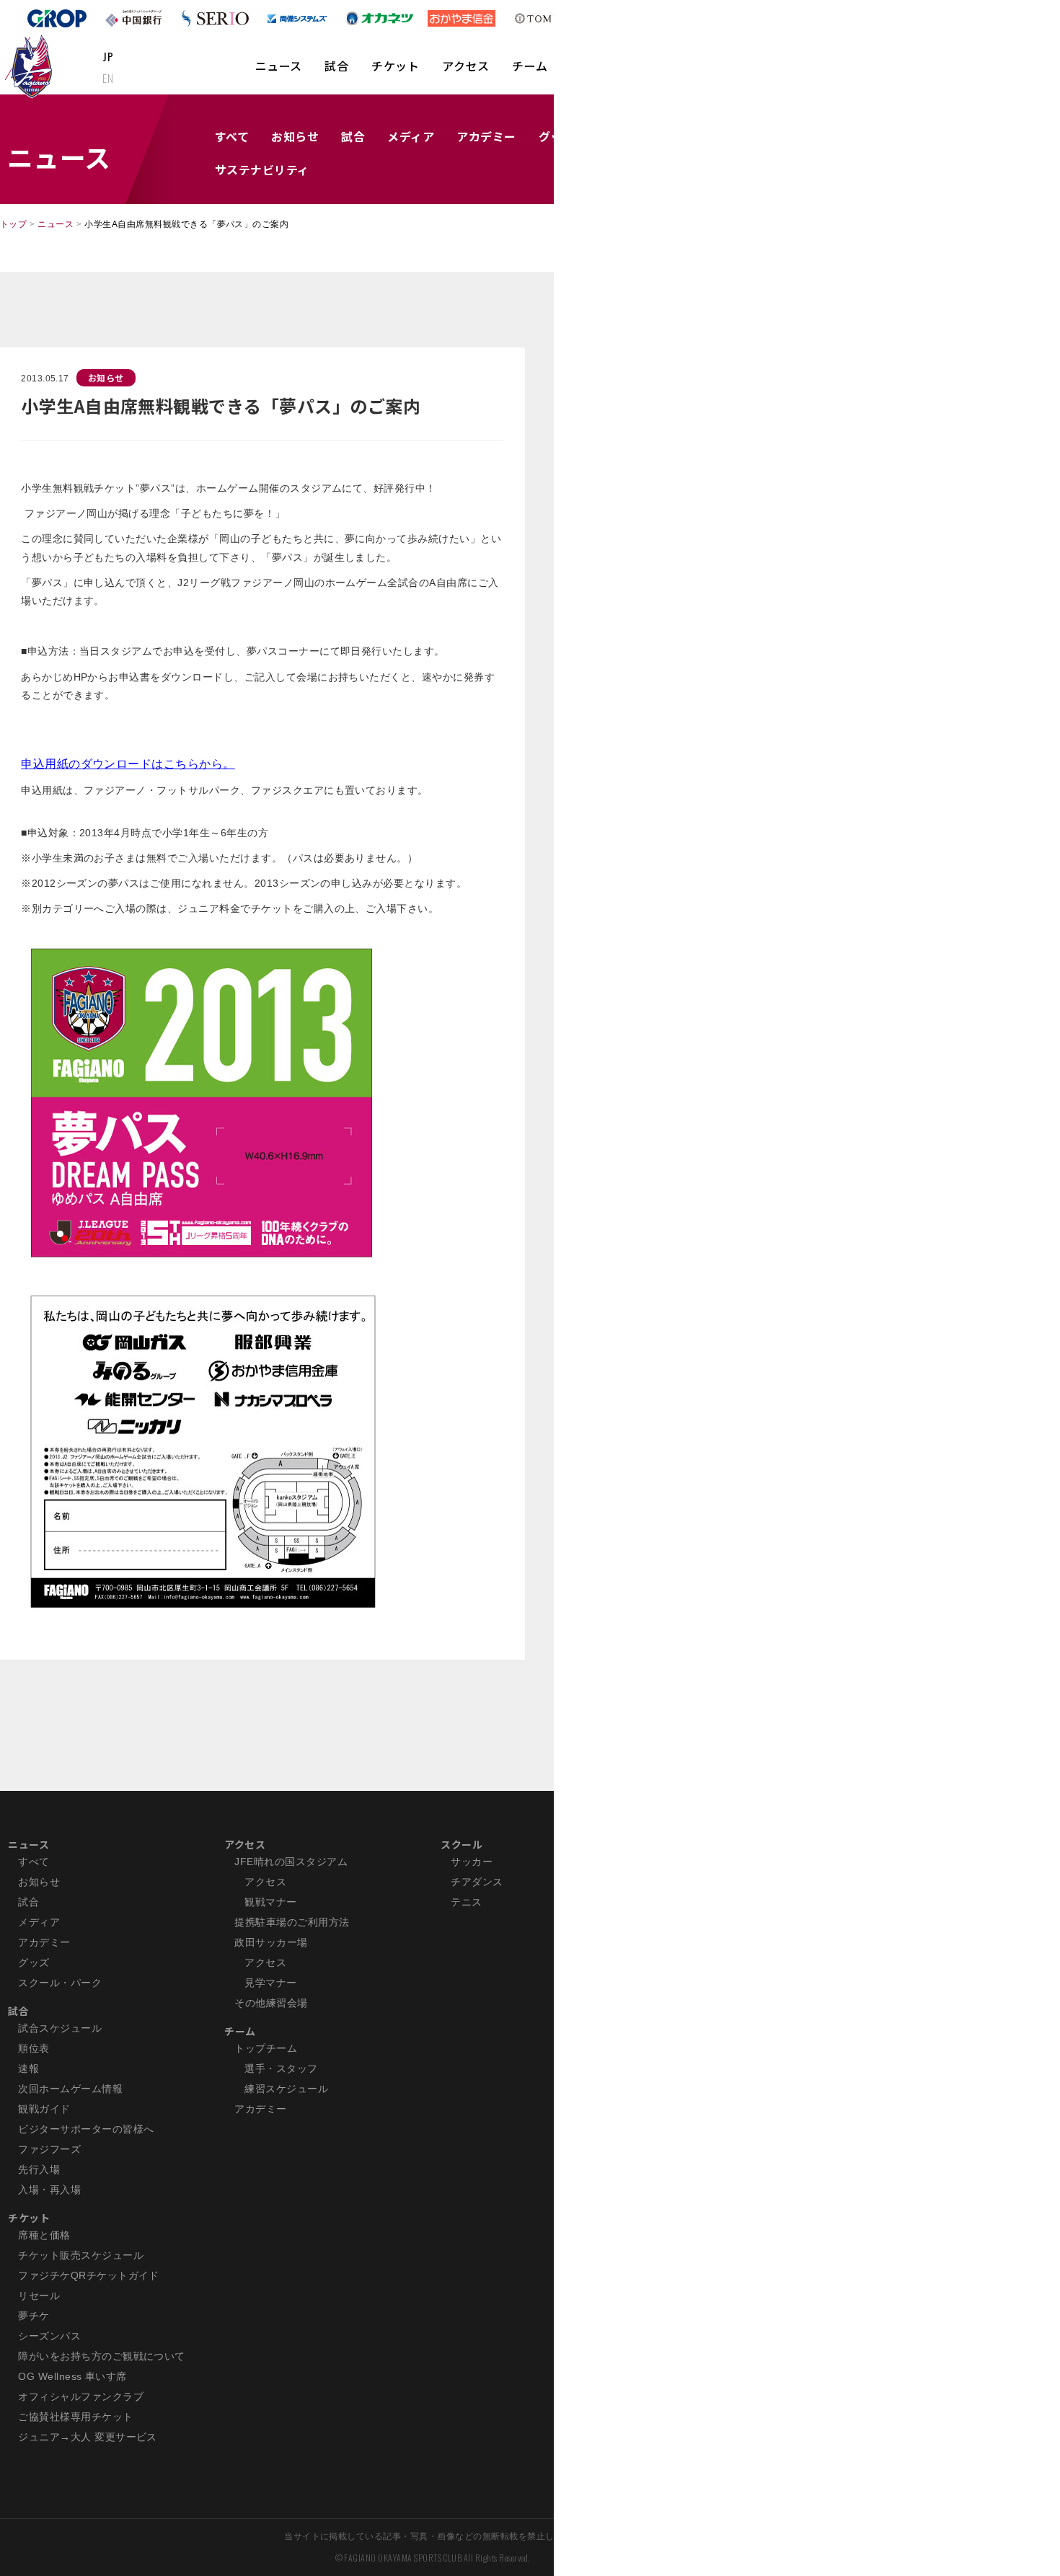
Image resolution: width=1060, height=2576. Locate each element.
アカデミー (486, 136)
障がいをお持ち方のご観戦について (102, 2356)
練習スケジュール (286, 2089)
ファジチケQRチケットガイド (89, 2275)
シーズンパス (49, 2336)
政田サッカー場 (271, 1942)
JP (108, 56)
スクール (461, 1844)
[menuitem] (279, 73)
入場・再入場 (49, 2190)
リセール (39, 2296)
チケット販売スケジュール (81, 2255)
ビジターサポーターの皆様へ (86, 2129)
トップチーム (266, 2048)
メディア (411, 136)
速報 (28, 2068)
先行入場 (39, 2169)
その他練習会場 (271, 2003)
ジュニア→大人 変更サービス (88, 2437)
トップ (13, 224)
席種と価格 (44, 2235)
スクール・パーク (60, 1983)
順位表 (34, 2048)
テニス (466, 1902)
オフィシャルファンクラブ (81, 2396)
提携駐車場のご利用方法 (292, 1922)
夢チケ (34, 2316)
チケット (395, 66)
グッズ (34, 1962)
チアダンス (477, 1882)
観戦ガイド (44, 2109)
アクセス (465, 66)
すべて (232, 136)
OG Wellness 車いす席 (72, 2376)
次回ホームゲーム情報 (70, 2089)
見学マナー (270, 1983)
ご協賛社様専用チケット (75, 2417)
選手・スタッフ (281, 2068)
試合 (336, 66)
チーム (530, 66)
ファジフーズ (49, 2149)
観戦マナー (270, 1902)
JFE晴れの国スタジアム (291, 1862)
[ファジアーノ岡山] (31, 66)
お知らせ (295, 136)
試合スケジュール (60, 2028)
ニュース (279, 66)
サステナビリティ (262, 169)
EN (108, 78)
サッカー (472, 1862)
